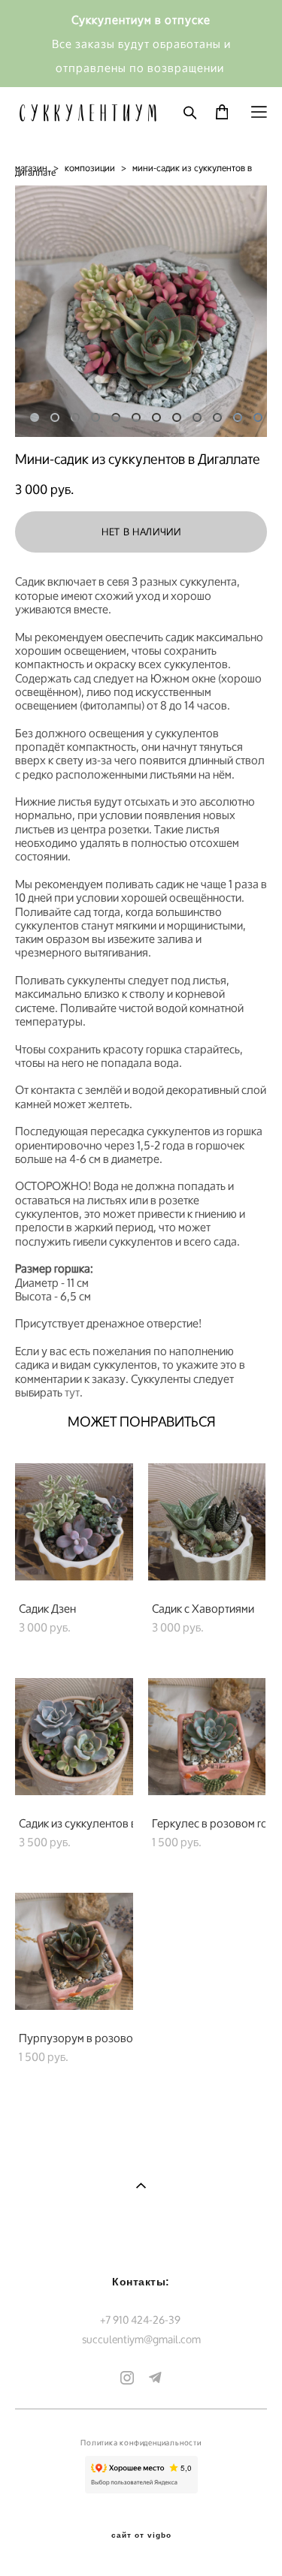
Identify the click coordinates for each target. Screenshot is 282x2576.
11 (238, 417)
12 (258, 417)
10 (217, 417)
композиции (90, 168)
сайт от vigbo (141, 2535)
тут (72, 1392)
